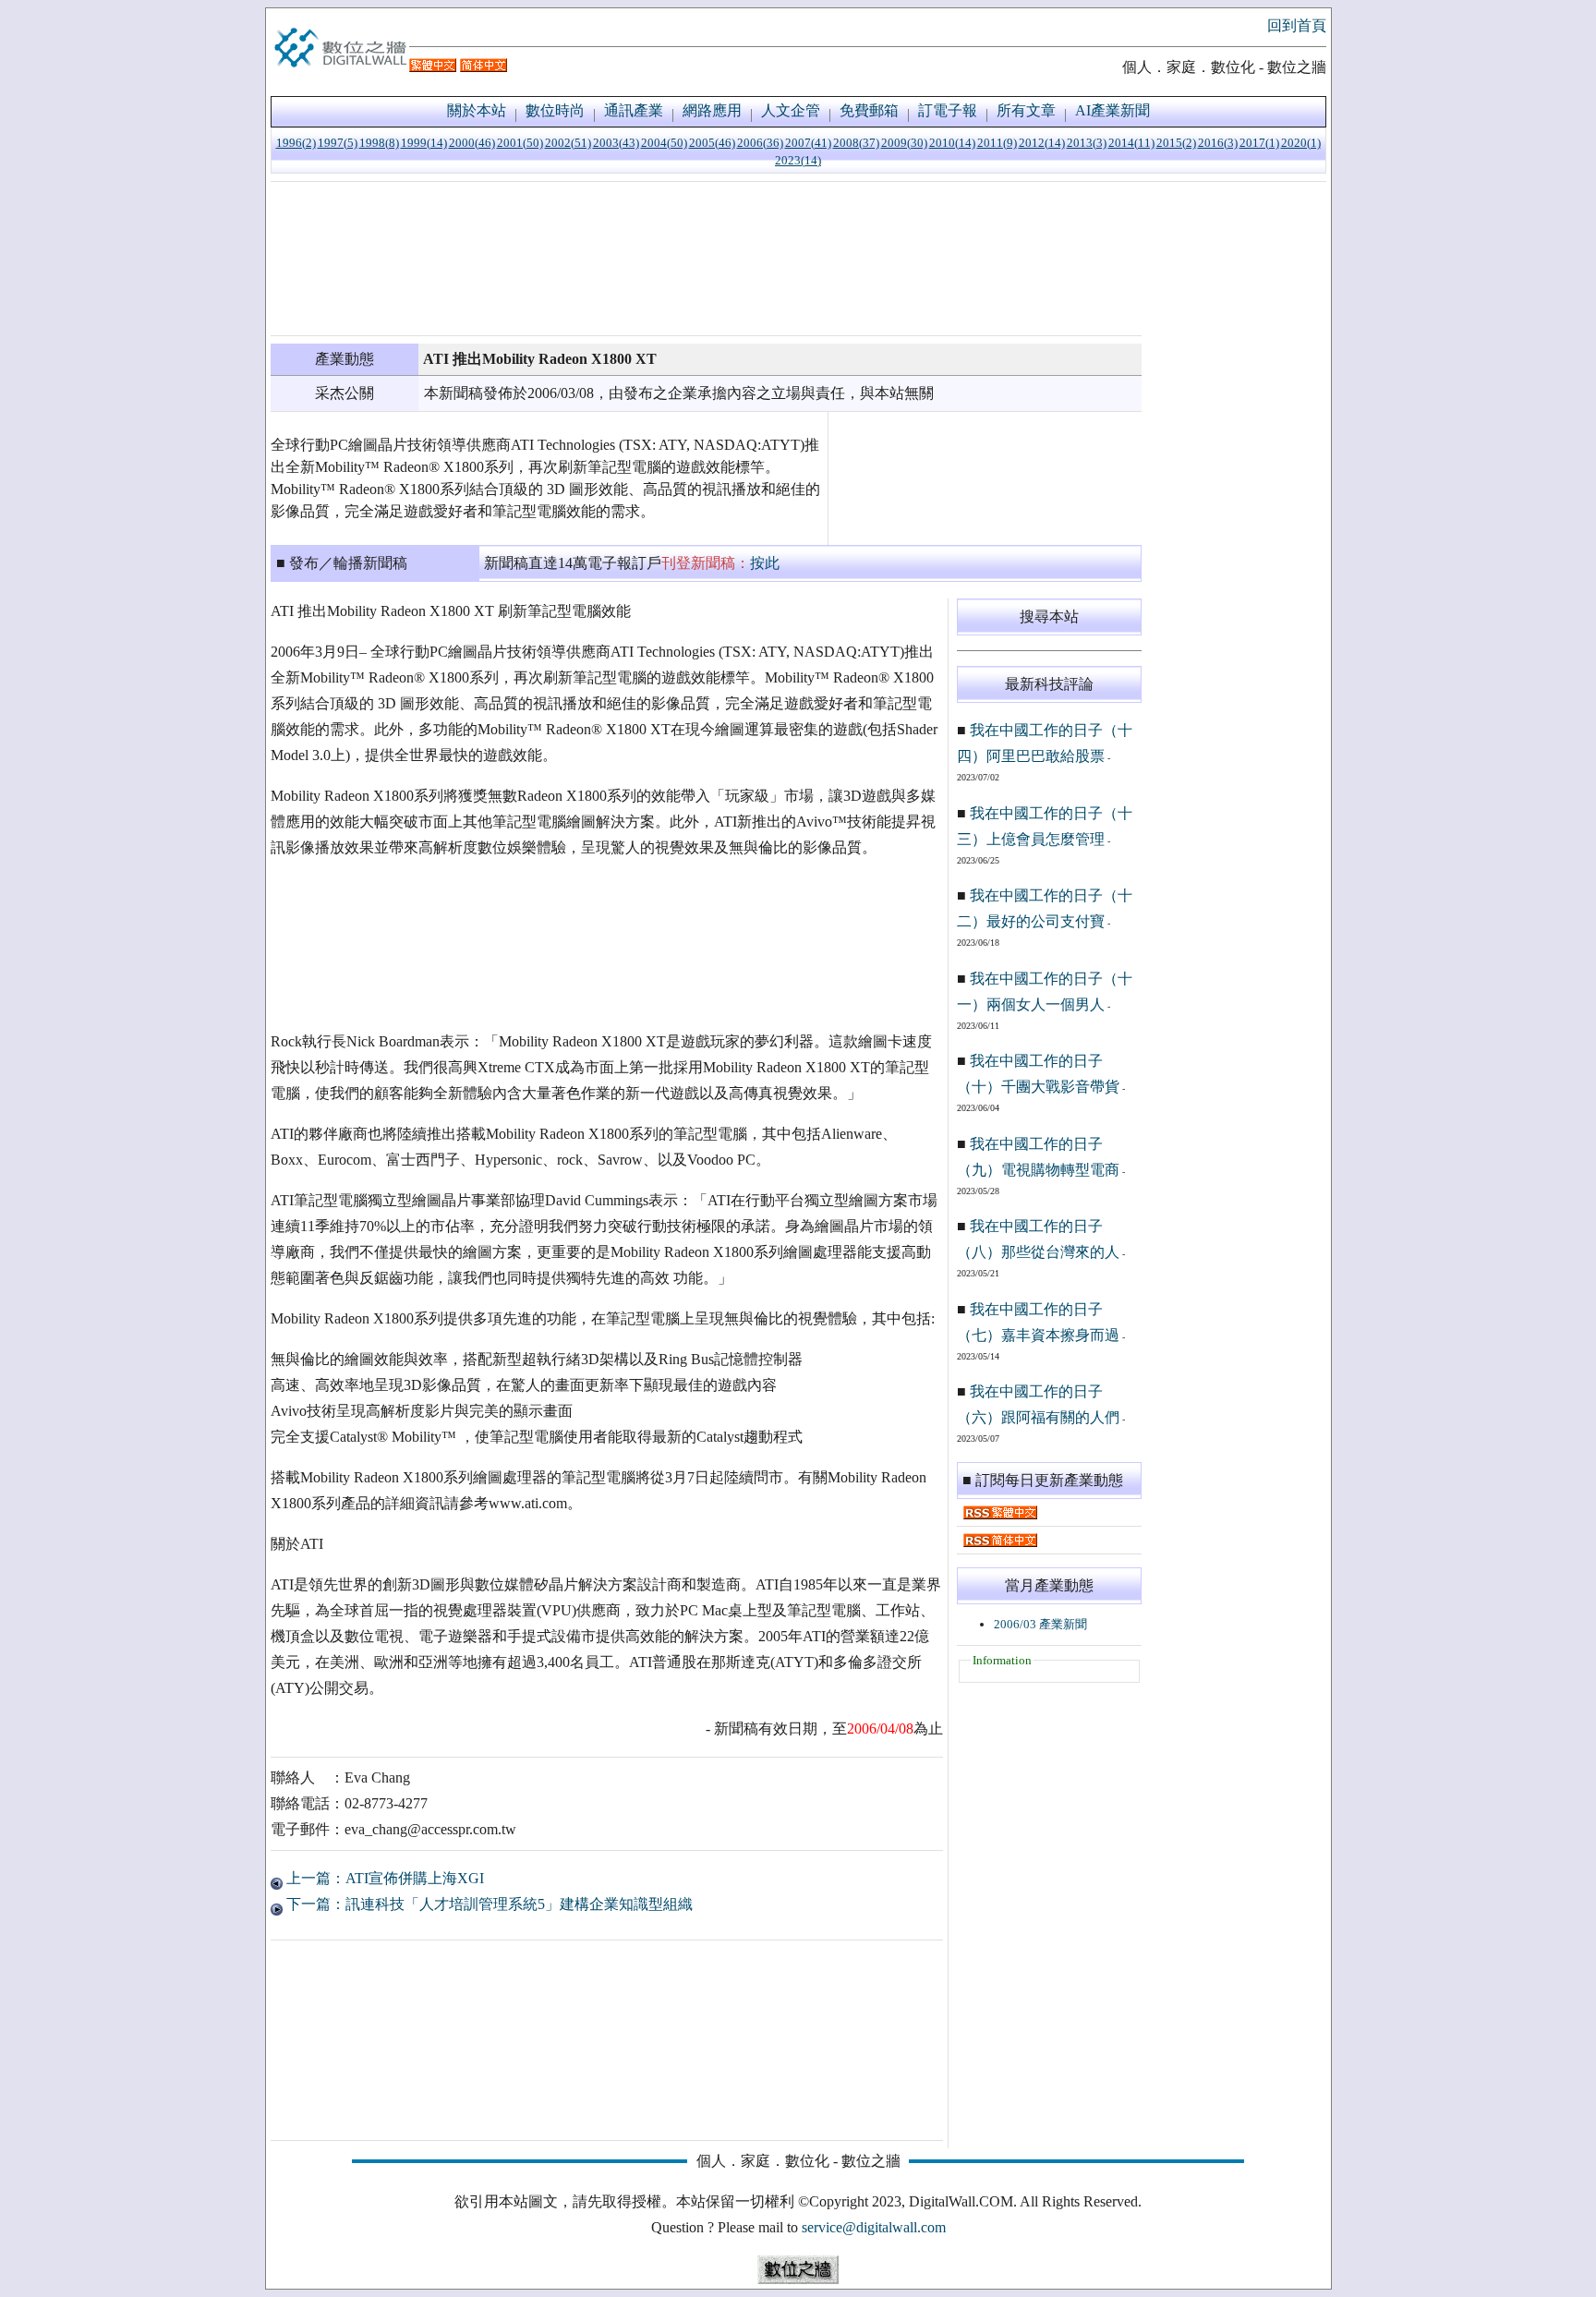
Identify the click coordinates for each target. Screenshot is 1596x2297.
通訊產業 (634, 110)
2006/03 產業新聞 (1040, 1624)
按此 (765, 563)
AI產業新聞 (1112, 110)
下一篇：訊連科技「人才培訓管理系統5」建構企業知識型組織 (488, 1904)
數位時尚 (555, 110)
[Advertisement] (706, 259)
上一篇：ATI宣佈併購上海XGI (383, 1878)
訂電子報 (948, 110)
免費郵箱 (869, 110)
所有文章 (1026, 110)
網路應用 (712, 110)
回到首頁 (1297, 25)
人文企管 (791, 110)
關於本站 (477, 110)
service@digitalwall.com (874, 2227)
